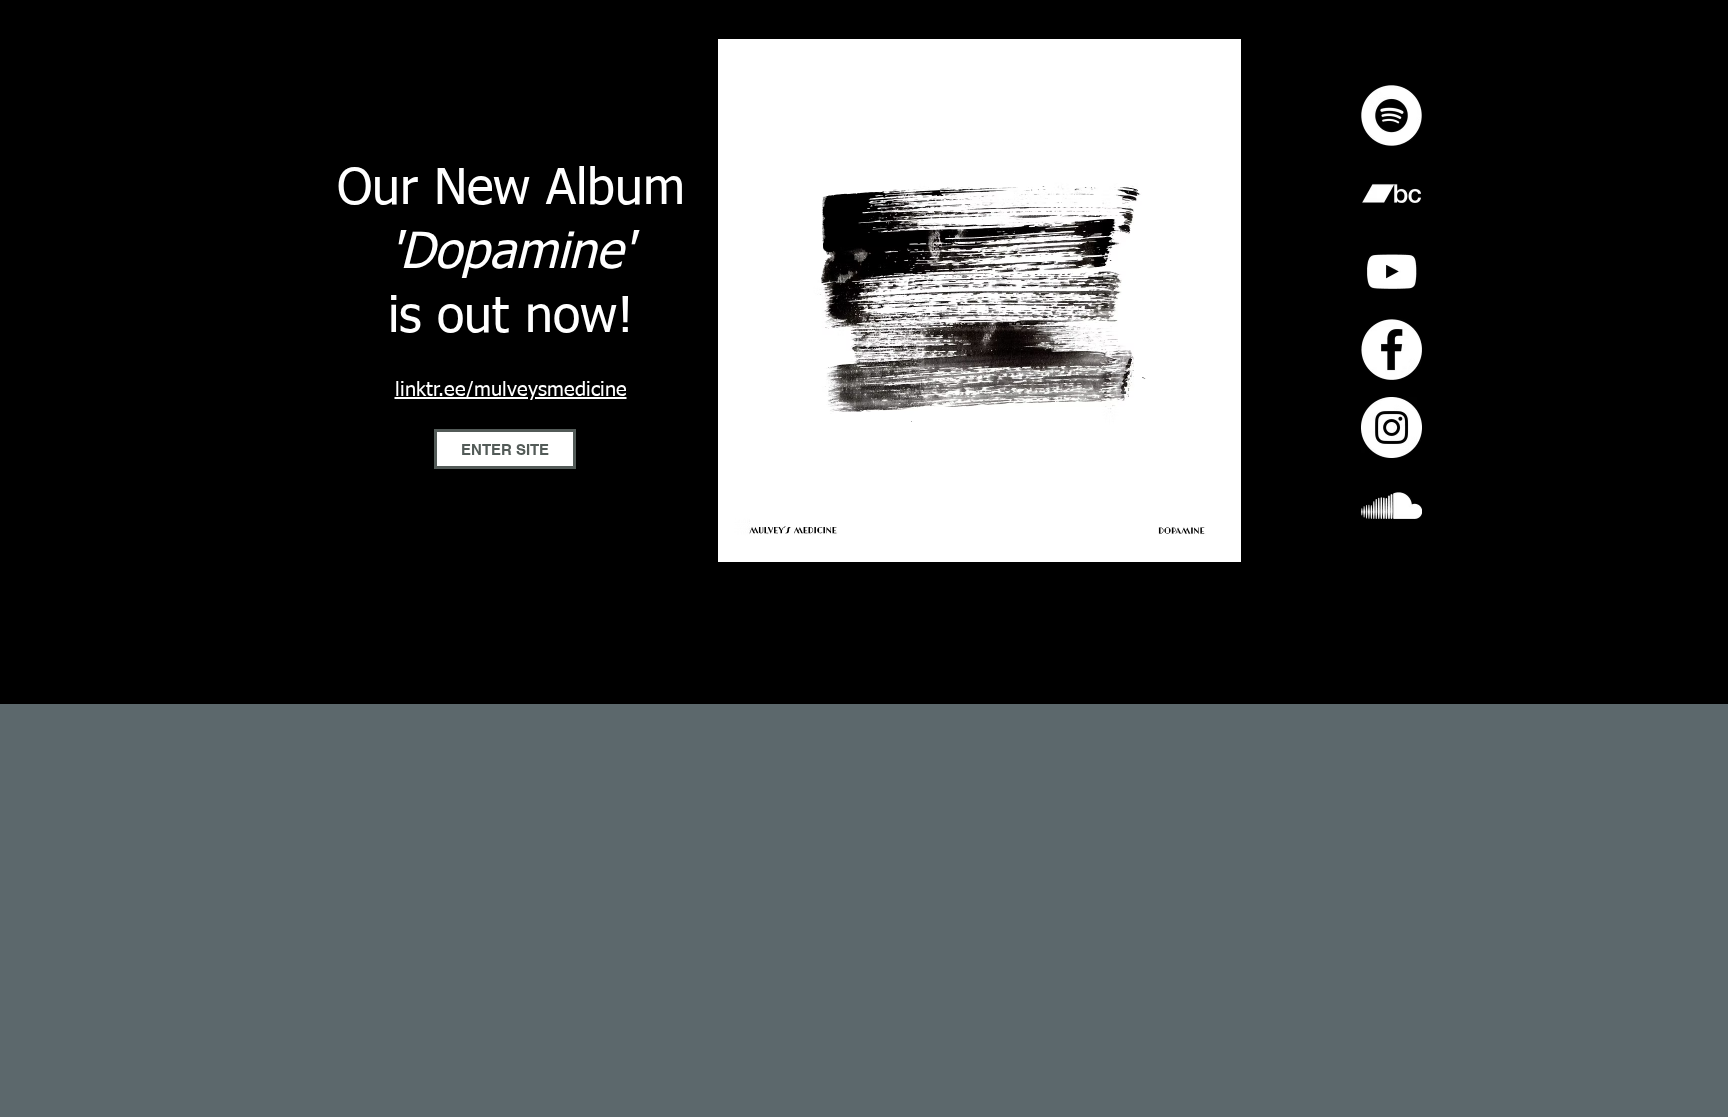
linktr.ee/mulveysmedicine (511, 390)
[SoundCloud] (1391, 505)
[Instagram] (1391, 427)
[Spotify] (1391, 115)
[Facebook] (1391, 349)
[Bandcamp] (1391, 193)
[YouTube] (1391, 271)
